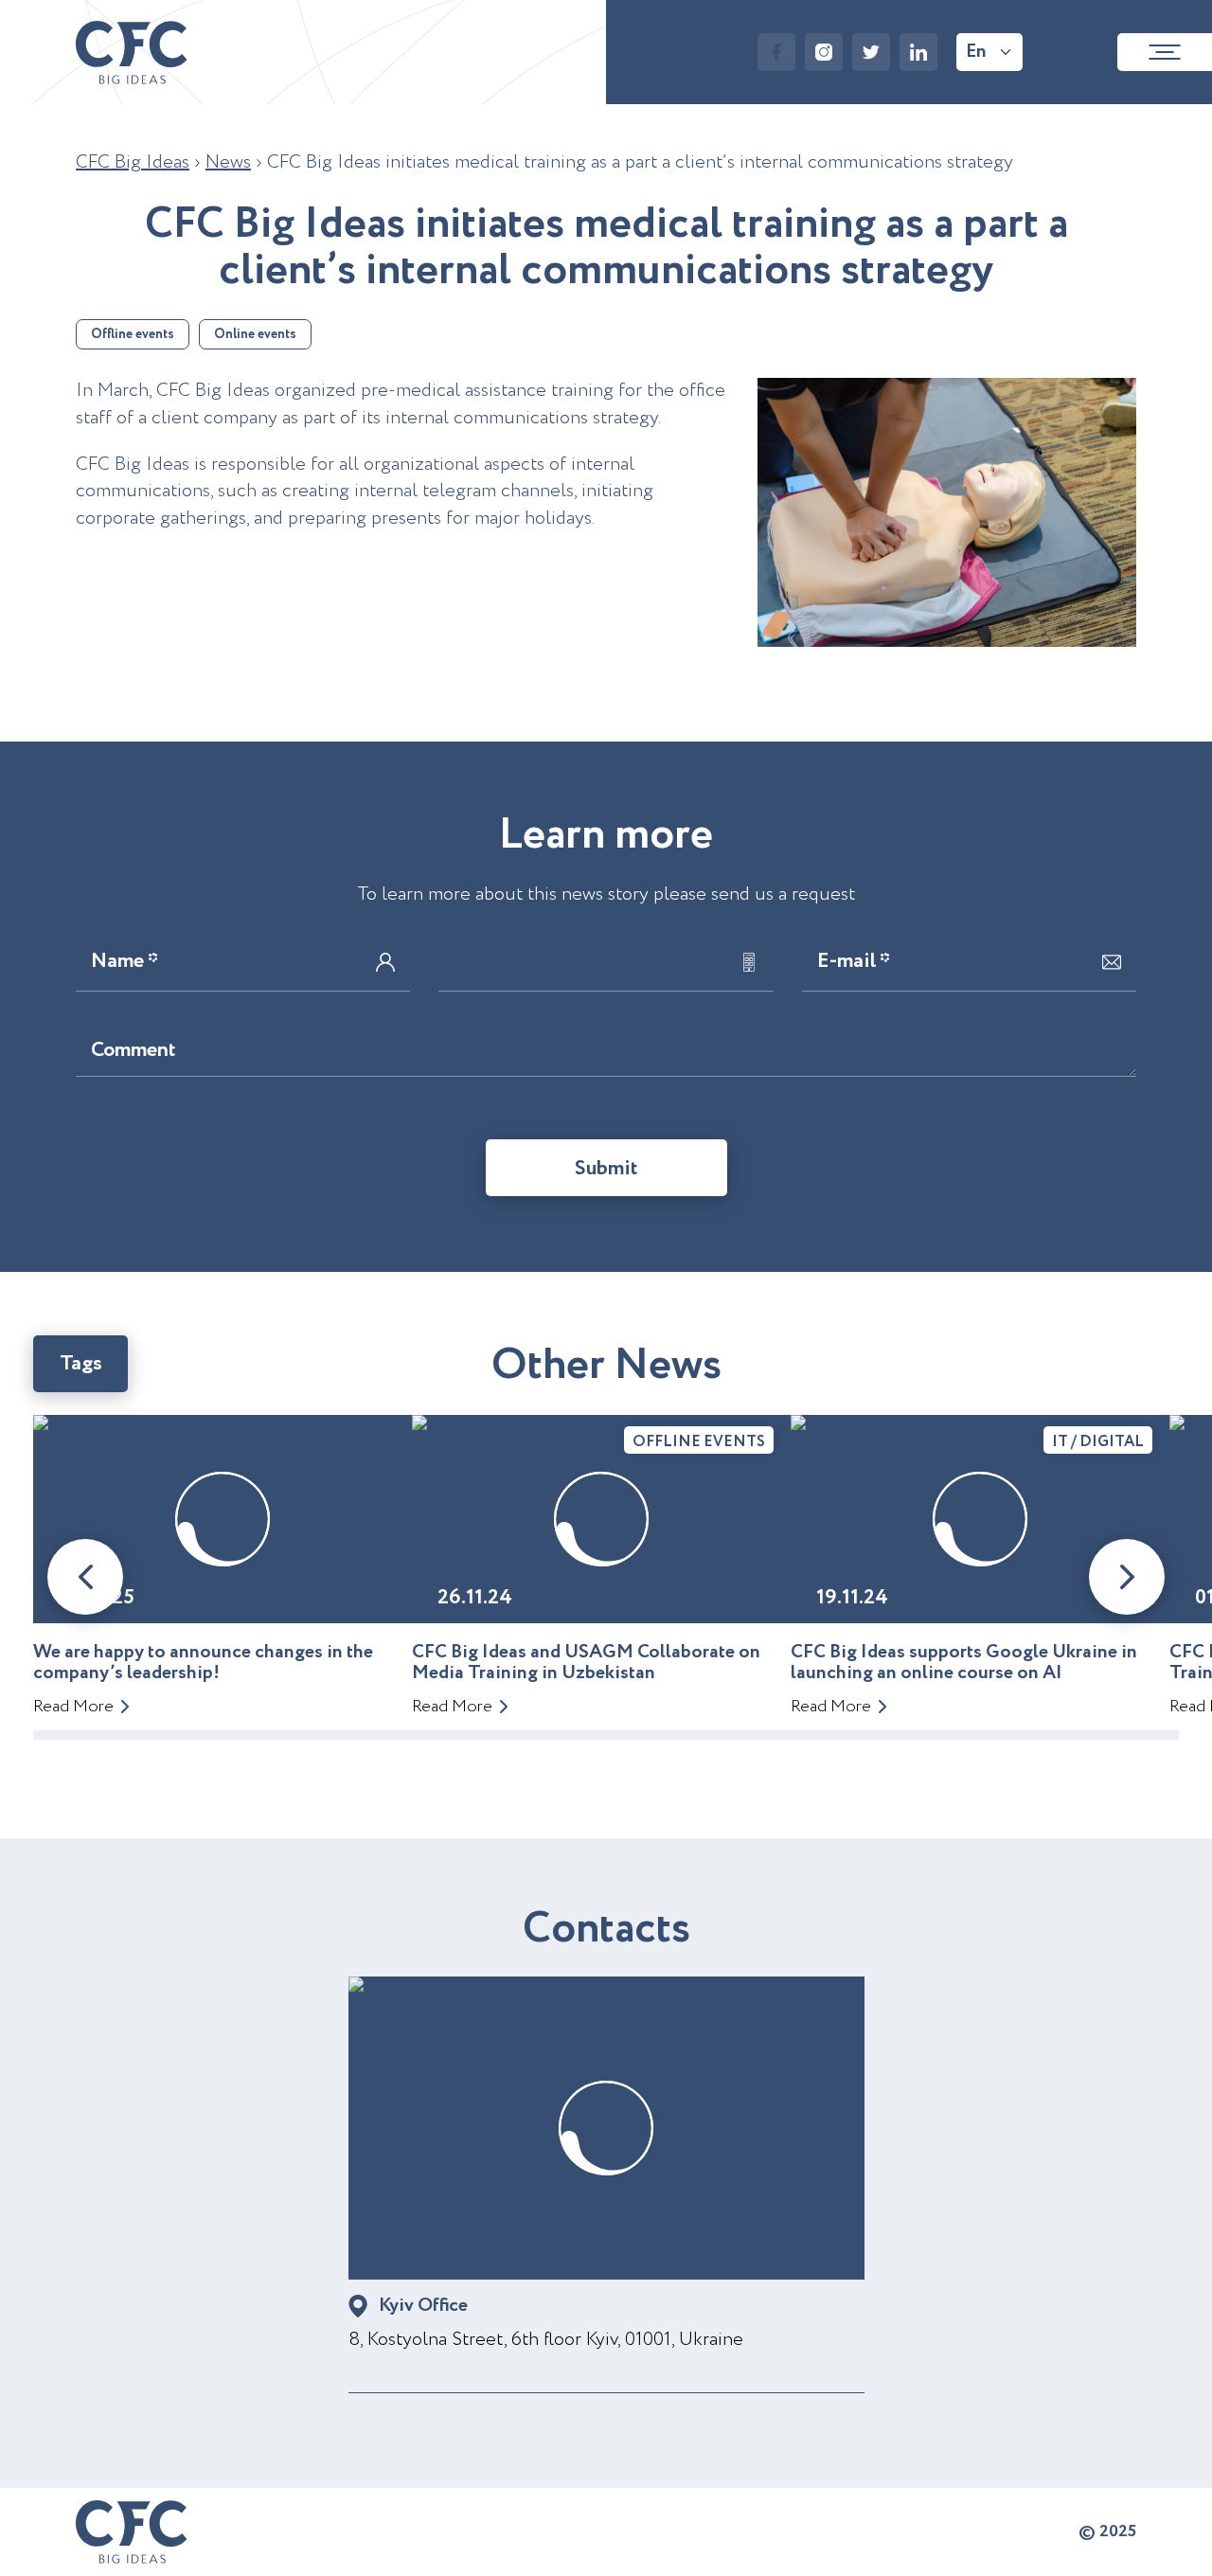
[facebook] (776, 52)
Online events (255, 334)
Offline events (133, 334)
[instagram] (824, 52)
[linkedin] (918, 52)
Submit (606, 1169)
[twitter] (871, 52)
